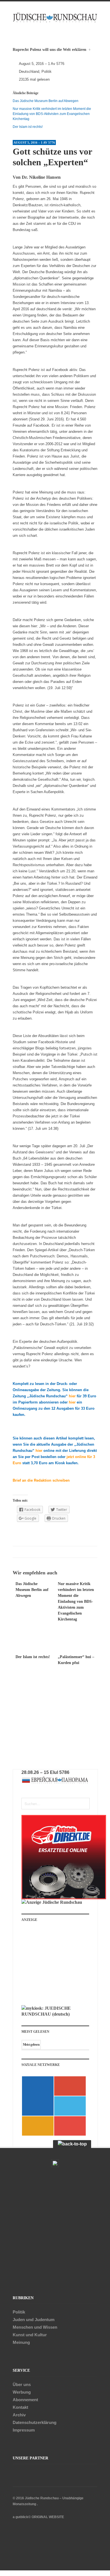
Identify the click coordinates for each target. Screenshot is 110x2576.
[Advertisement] (60, 1966)
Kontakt (20, 2407)
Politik (47, 72)
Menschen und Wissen (35, 2327)
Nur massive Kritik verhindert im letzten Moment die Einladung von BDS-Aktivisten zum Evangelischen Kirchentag (52, 114)
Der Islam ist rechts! (28, 127)
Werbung (22, 2392)
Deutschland (29, 72)
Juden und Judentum (34, 2320)
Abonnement (25, 2400)
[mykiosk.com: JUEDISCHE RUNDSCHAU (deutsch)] (55, 2014)
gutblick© (23, 2517)
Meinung (21, 2342)
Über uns (22, 2384)
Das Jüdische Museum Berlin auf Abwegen (46, 101)
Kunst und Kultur (30, 2335)
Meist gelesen (31, 2045)
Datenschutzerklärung (35, 2422)
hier (72, 1396)
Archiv (19, 2415)
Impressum (24, 2430)
